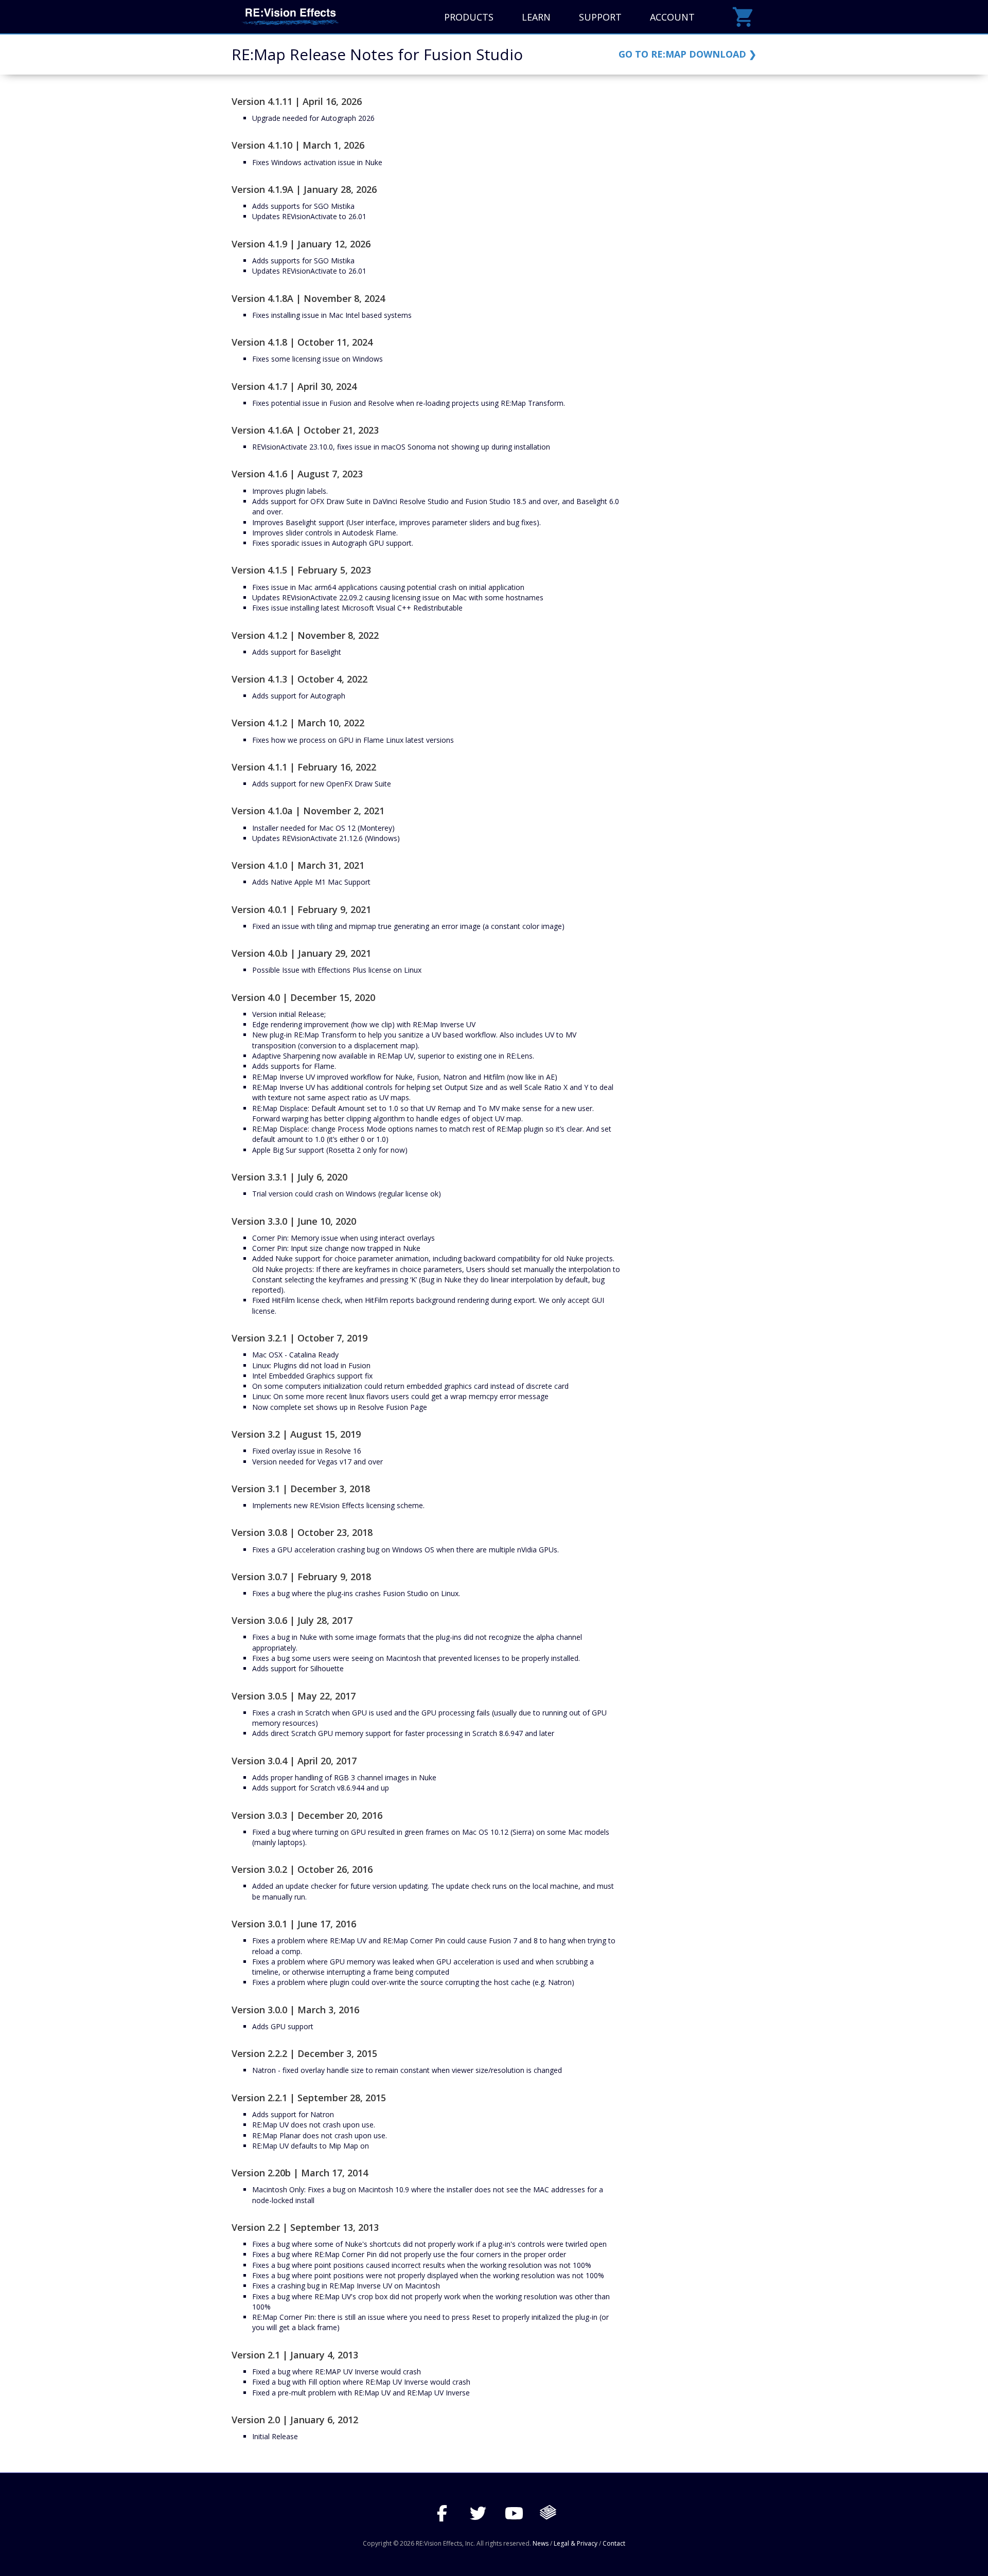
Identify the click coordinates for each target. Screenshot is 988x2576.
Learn (536, 17)
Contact (614, 2543)
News (541, 2543)
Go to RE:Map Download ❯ (687, 54)
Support (600, 17)
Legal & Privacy (576, 2543)
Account (672, 17)
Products (469, 17)
